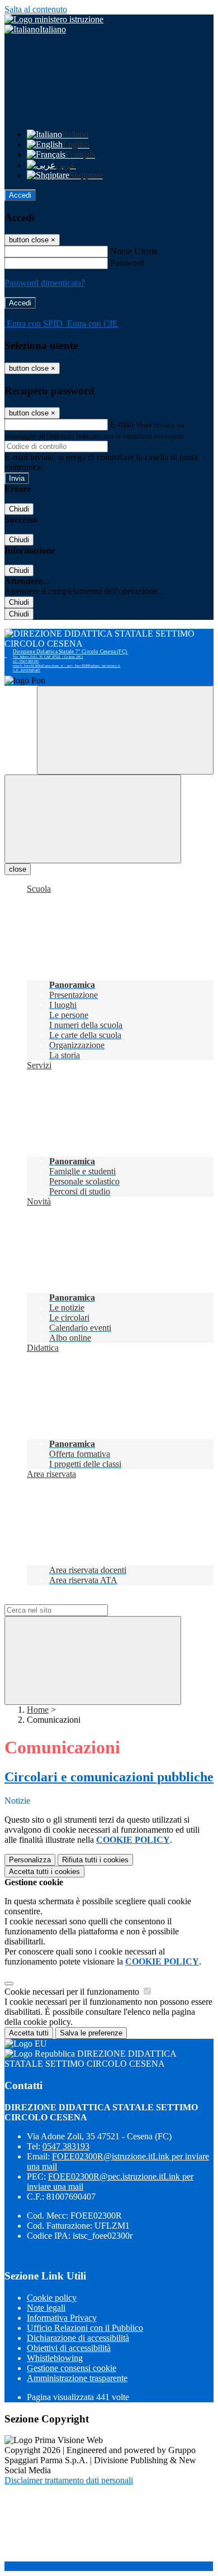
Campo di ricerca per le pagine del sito (72, 1599)
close (18, 869)
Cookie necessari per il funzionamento (73, 1992)
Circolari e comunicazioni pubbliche (109, 1777)
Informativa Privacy (62, 2318)
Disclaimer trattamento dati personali (69, 2480)
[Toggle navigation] (93, 819)
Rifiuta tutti (95, 1860)
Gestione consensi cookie (72, 2368)
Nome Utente (134, 251)
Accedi (20, 195)
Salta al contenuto (36, 9)
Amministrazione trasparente (77, 2378)
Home (38, 1710)
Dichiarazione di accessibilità (78, 2338)
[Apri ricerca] (125, 730)
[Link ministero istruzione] (54, 19)
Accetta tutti (44, 1872)
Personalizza (30, 1860)
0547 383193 (66, 2146)
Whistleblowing (55, 2358)
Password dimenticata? (45, 283)
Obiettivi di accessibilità (69, 2348)
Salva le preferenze (91, 2033)
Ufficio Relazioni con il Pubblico (85, 2328)
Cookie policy (52, 2298)
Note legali (46, 2308)
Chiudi (19, 509)
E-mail (122, 424)
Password (127, 263)
